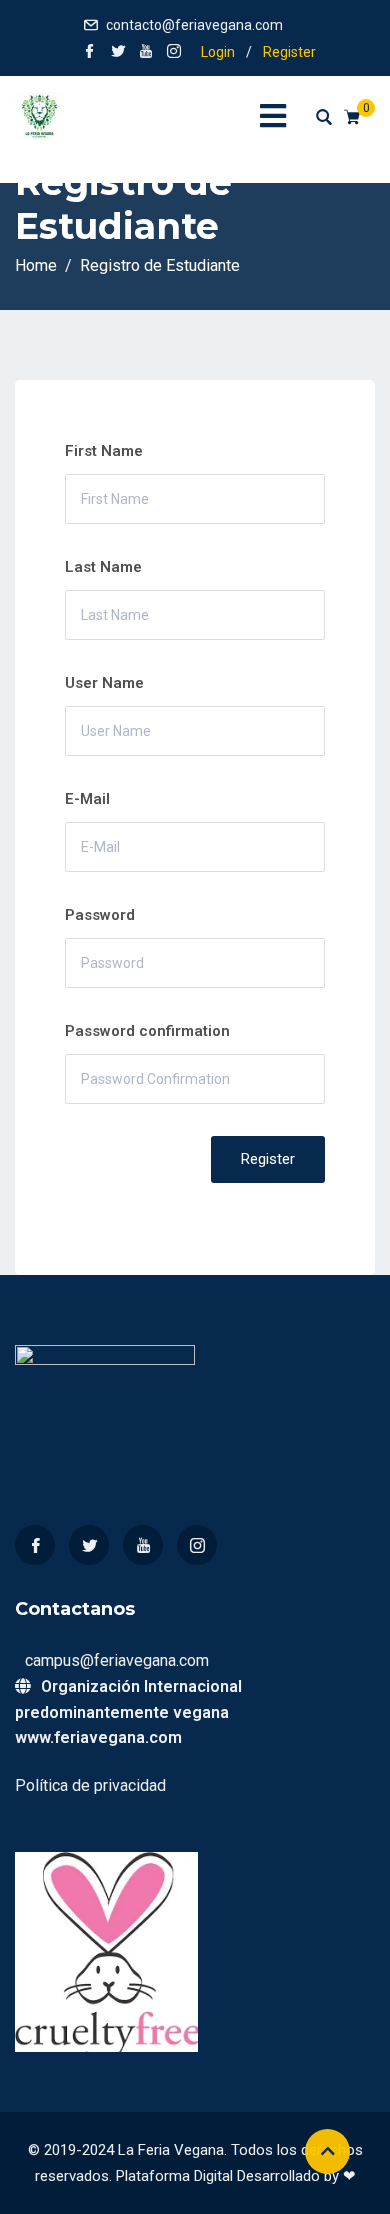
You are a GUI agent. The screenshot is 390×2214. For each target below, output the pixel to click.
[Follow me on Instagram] (174, 53)
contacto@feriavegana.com (194, 25)
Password (100, 915)
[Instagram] (197, 1545)
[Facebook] (35, 1545)
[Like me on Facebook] (90, 53)
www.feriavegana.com (98, 1737)
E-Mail (87, 799)
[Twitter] (89, 1545)
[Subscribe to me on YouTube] (146, 53)
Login (218, 52)
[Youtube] (143, 1545)
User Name (104, 683)
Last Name (103, 567)
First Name (104, 451)
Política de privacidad (90, 1785)
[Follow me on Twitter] (118, 53)
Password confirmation (147, 1031)
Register (289, 52)
